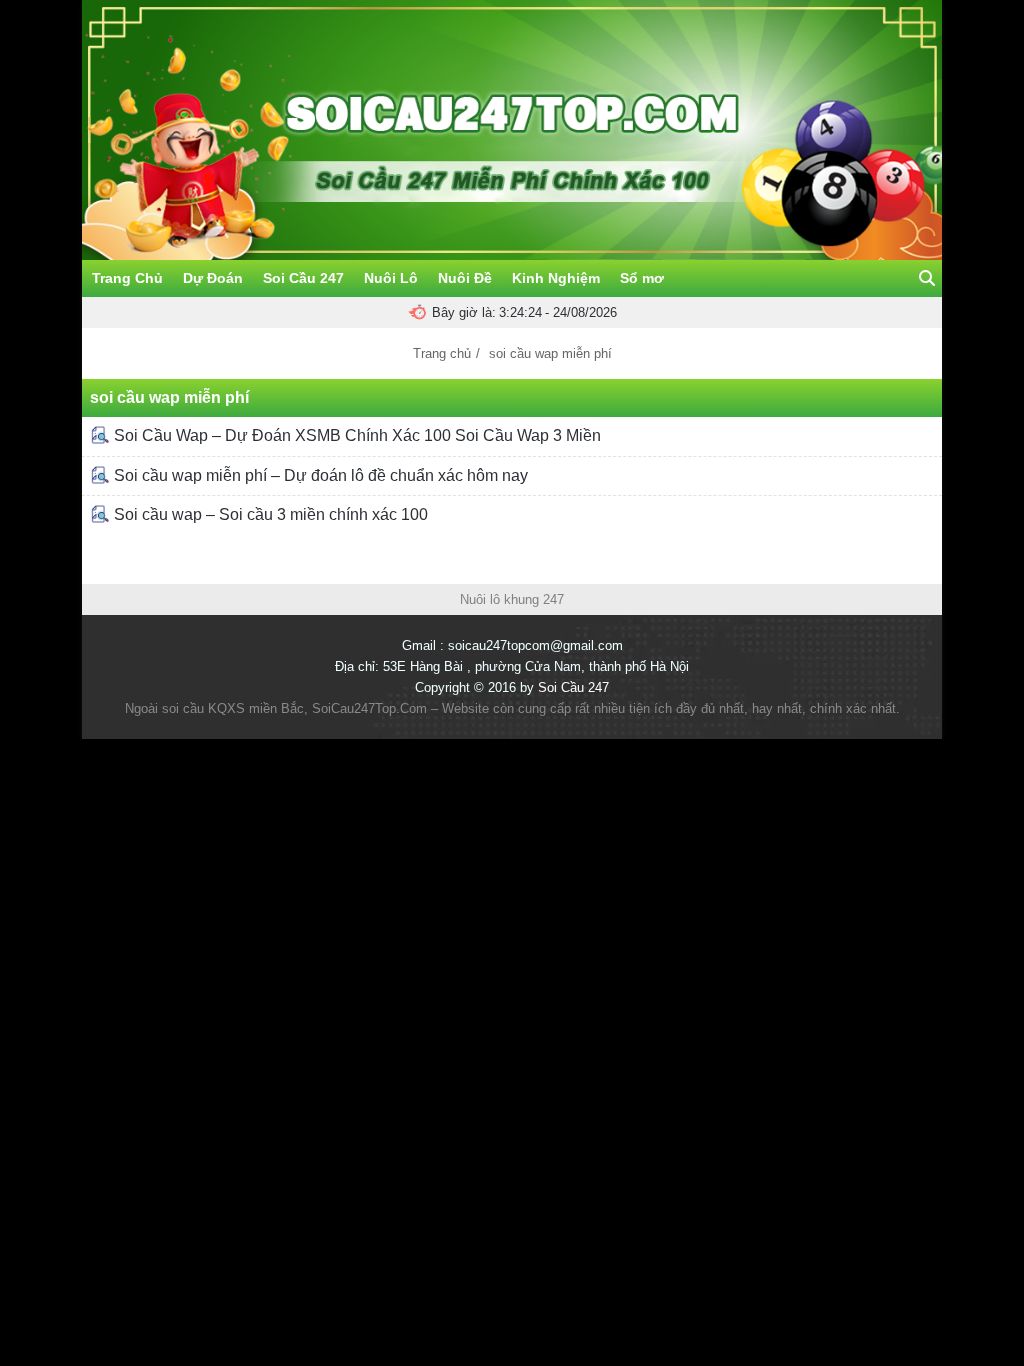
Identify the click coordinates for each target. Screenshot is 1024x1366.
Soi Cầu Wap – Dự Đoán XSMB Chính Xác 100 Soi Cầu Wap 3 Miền (355, 435)
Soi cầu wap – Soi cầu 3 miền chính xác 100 (269, 514)
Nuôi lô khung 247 (512, 599)
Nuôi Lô (391, 278)
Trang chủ (442, 353)
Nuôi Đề (465, 278)
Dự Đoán (213, 278)
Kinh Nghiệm (556, 278)
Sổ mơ (642, 278)
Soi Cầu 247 (303, 278)
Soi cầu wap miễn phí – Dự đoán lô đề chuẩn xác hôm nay (319, 475)
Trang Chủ (127, 278)
